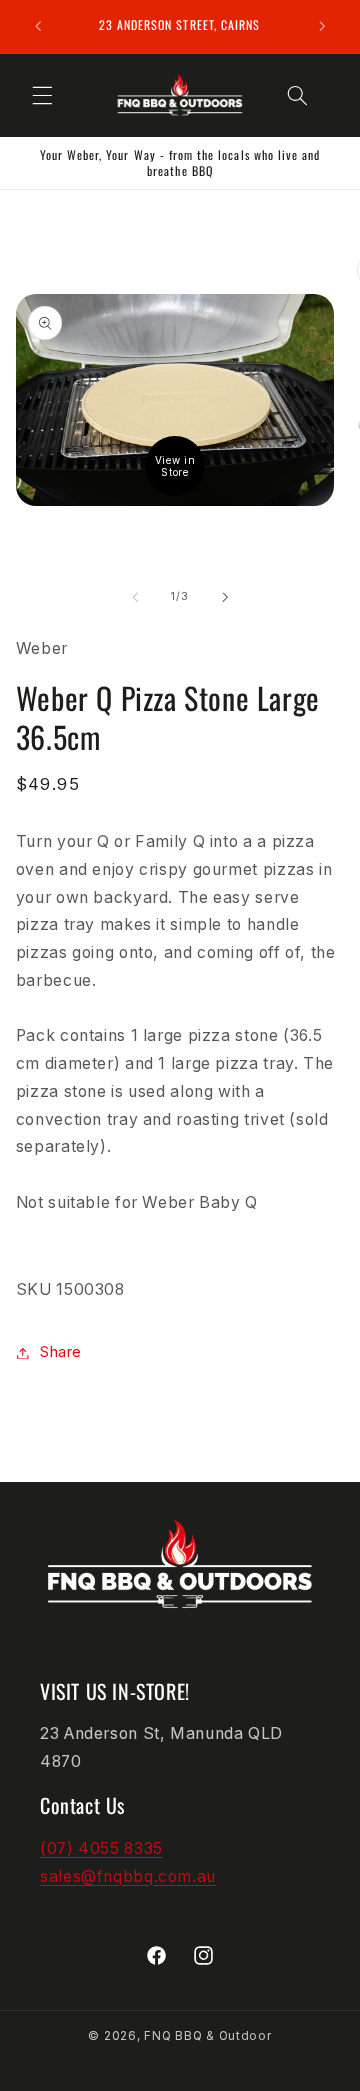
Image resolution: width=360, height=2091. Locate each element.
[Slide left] (135, 597)
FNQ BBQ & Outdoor (208, 2036)
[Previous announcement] (38, 26)
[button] (42, 95)
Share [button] (61, 1352)
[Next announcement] (322, 26)
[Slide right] (225, 597)
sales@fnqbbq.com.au (128, 1876)
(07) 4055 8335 (101, 1848)
